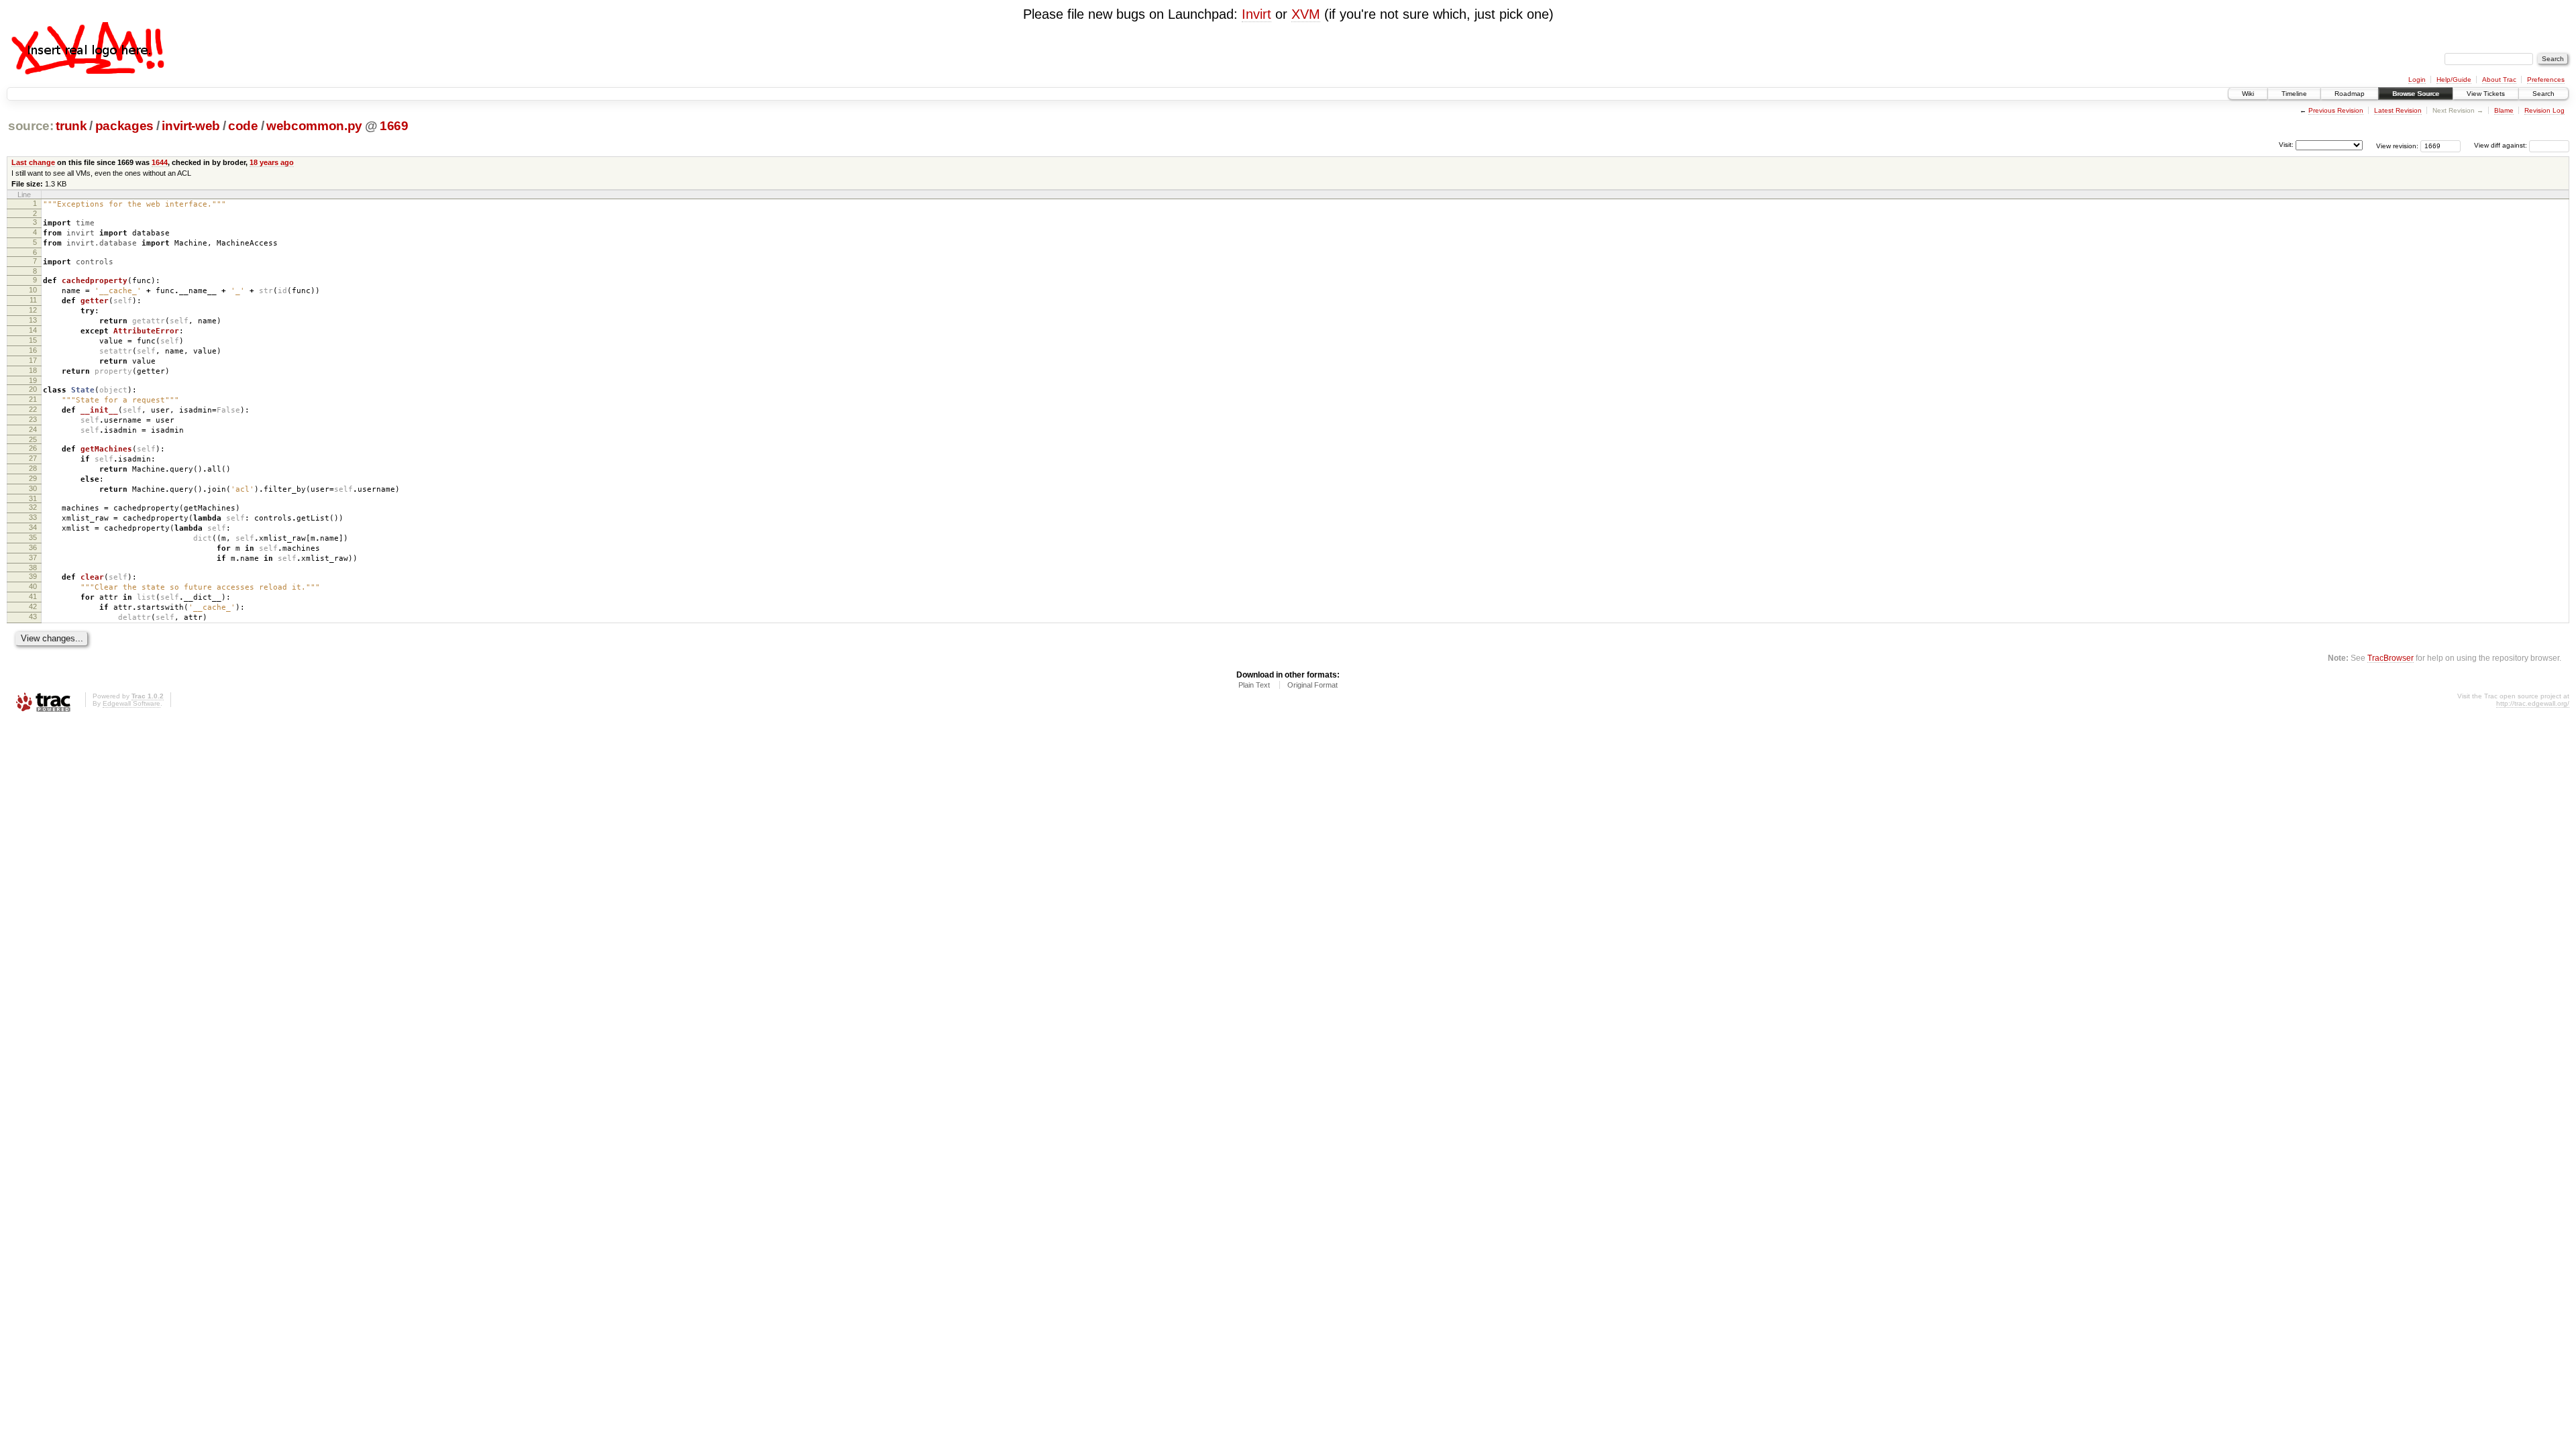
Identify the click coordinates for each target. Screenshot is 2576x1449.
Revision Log (2544, 110)
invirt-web (191, 126)
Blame (2504, 110)
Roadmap (2350, 94)
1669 (394, 126)
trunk (71, 126)
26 (33, 448)
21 (33, 399)
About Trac (2499, 79)
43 (33, 616)
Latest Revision (2398, 110)
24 (33, 429)
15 (33, 340)
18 (33, 370)
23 (33, 419)
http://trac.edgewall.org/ (2533, 703)
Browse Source (2416, 94)
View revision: (2397, 145)
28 (33, 468)
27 (33, 458)
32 (33, 507)
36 (33, 547)
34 (33, 527)
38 (33, 568)
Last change (33, 162)
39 (33, 576)
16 (33, 350)
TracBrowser (2391, 658)
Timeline (2294, 94)
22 (33, 409)
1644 (160, 162)
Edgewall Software (131, 703)
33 (33, 517)
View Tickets (2486, 94)
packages (124, 126)
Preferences (2546, 79)
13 (33, 320)
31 (33, 498)
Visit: (2286, 145)
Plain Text (1254, 685)
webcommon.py (314, 126)
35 (33, 537)
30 (33, 488)
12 (33, 310)
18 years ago (272, 162)
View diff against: (2502, 145)
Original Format (1312, 685)
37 (33, 557)
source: (31, 126)
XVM (1306, 14)
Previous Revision (2336, 110)
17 (33, 360)
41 (33, 596)
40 (33, 586)
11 (33, 300)
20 (33, 389)
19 (33, 380)
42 (33, 606)
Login (2417, 79)
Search (2543, 94)
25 (33, 439)
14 (33, 330)
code (243, 126)
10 (33, 290)
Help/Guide (2454, 79)
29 (33, 478)
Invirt (1256, 14)
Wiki (2248, 94)
